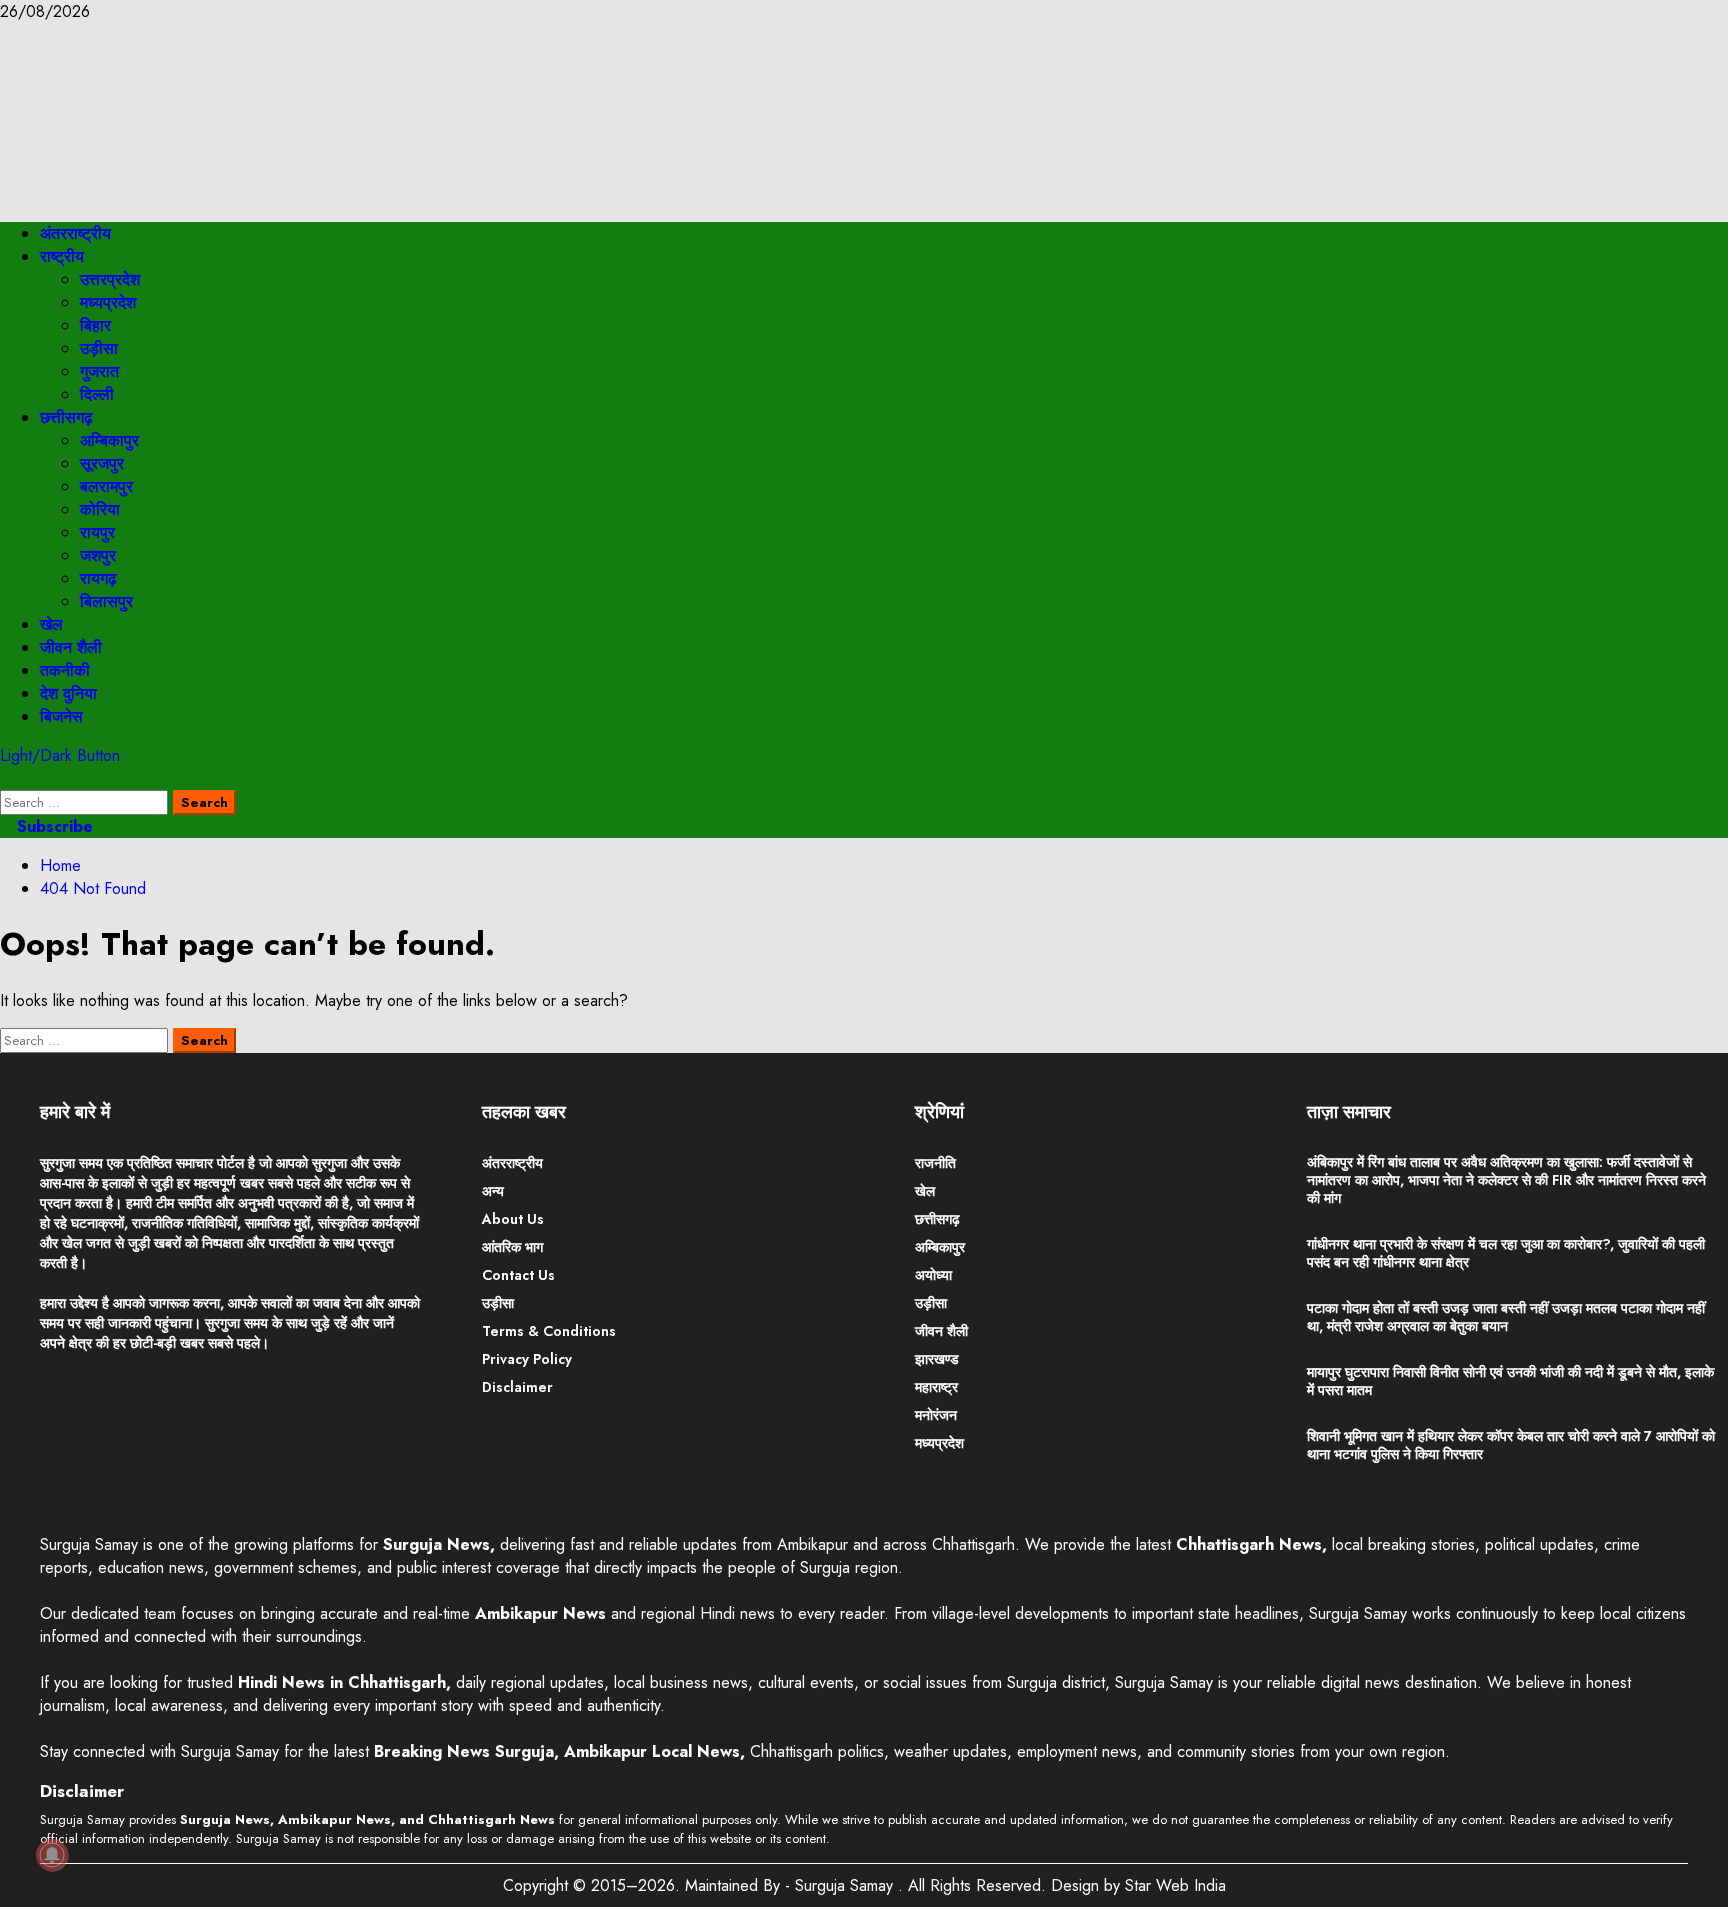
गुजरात (99, 371)
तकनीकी (65, 670)
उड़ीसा (99, 348)
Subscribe (52, 826)
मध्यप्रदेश (108, 302)
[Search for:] (86, 801)
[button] (6, 778)
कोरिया (100, 509)
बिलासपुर (106, 601)
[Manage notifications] (52, 1855)
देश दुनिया (68, 693)
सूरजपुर (102, 463)
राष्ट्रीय (62, 256)
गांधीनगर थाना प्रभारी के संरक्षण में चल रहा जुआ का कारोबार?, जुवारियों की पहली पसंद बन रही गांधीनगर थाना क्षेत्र (1506, 1253)
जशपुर (98, 555)
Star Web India (1175, 1885)
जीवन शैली (71, 647)
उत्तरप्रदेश (110, 279)
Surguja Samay (846, 1885)
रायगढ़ (98, 578)
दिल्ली (97, 394)
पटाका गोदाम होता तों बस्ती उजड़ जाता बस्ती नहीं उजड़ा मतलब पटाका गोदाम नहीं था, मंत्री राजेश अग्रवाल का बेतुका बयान (1506, 1317)
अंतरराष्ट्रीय (75, 233)
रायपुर (97, 532)
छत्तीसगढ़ (66, 417)
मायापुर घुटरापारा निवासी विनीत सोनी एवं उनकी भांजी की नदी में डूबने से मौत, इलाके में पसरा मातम (1510, 1381)
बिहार (95, 325)
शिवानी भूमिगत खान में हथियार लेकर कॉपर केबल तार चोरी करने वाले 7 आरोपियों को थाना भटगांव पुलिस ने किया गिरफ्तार (1511, 1445)
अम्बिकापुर (109, 440)
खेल (51, 624)
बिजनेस (61, 716)
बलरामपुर (106, 486)
